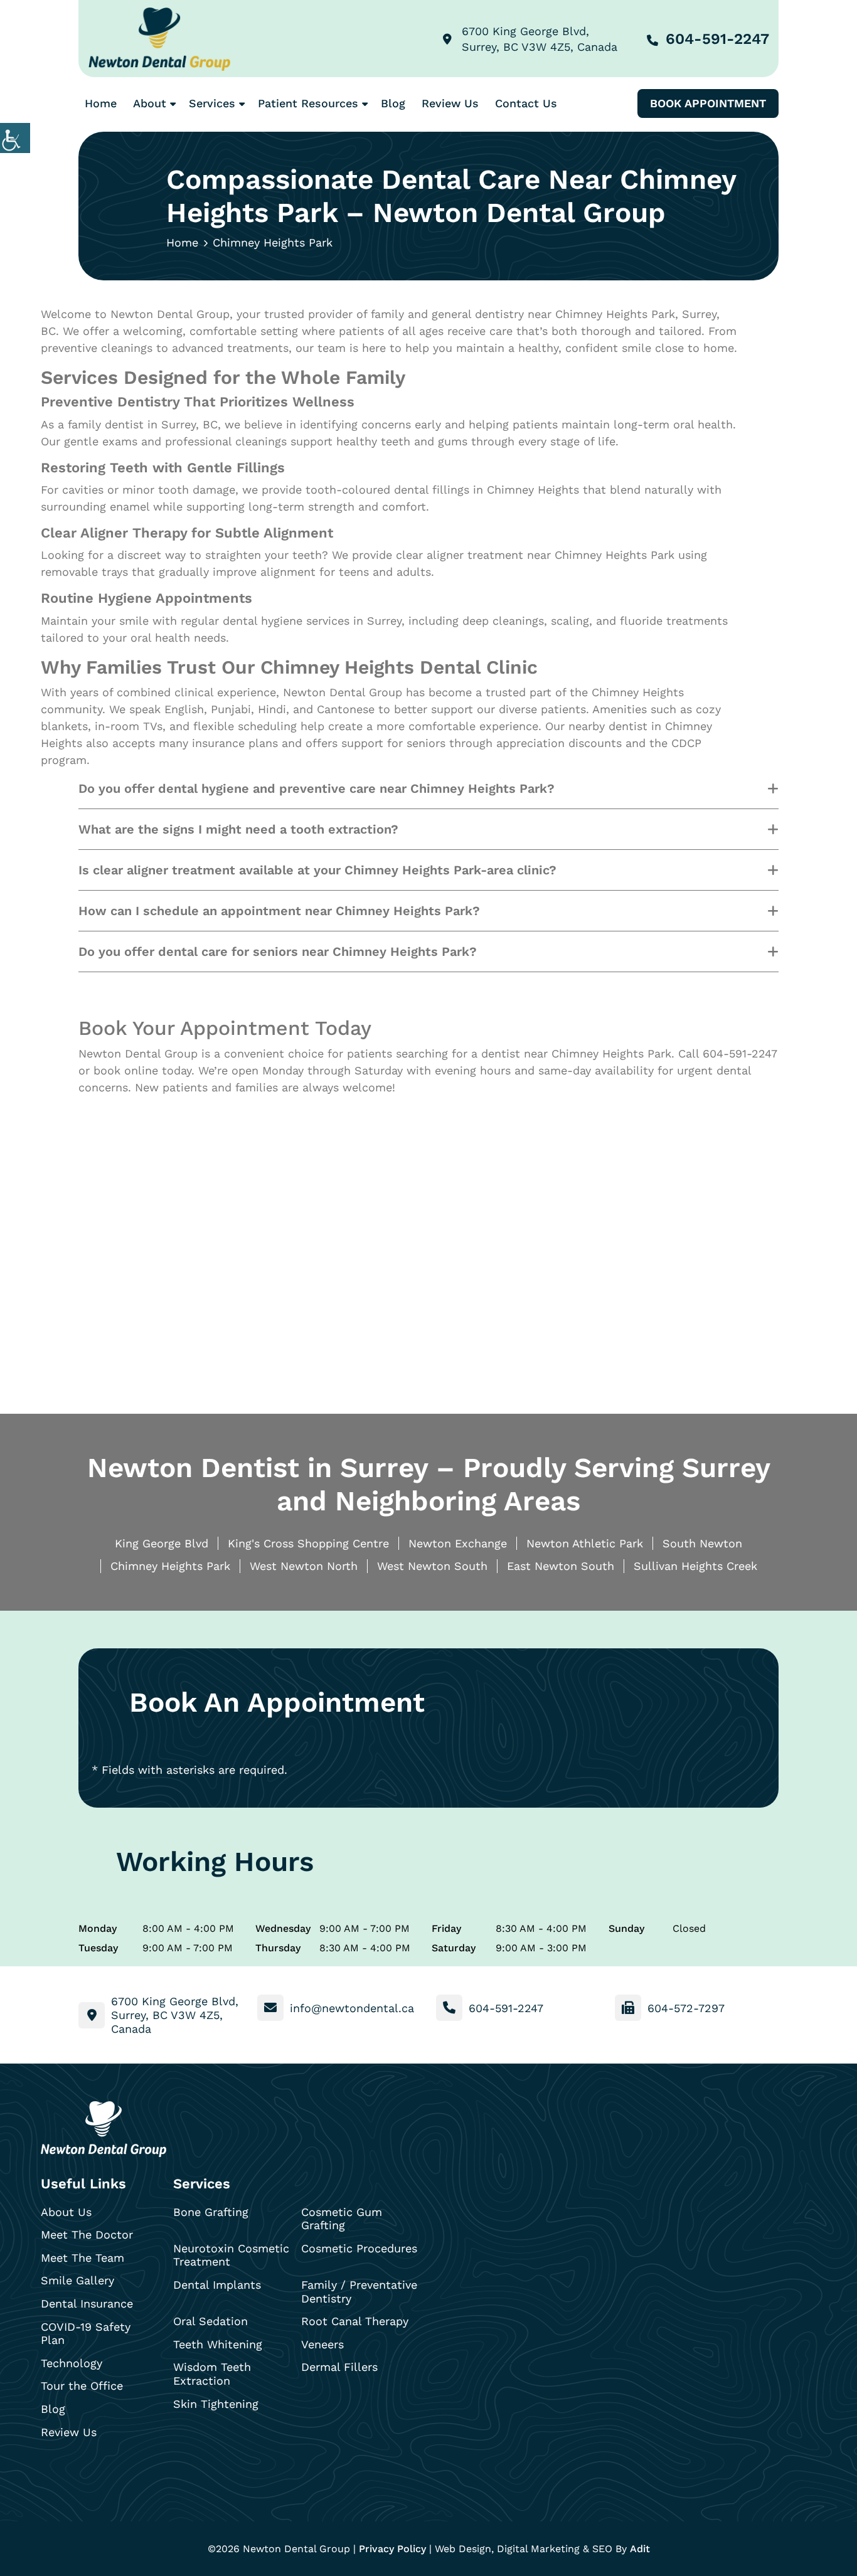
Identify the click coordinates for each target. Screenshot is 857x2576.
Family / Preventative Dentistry (359, 2292)
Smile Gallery (77, 2280)
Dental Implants (217, 2285)
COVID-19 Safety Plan (86, 2334)
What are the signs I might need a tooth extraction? (238, 829)
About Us (66, 2212)
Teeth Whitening (218, 2344)
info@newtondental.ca (352, 2008)
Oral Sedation (210, 2321)
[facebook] (54, 2471)
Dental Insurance (87, 2303)
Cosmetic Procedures (359, 2248)
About (150, 103)
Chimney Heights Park (170, 1566)
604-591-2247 (717, 39)
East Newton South (561, 1566)
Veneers (322, 2344)
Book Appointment (708, 103)
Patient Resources (308, 103)
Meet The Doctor (87, 2234)
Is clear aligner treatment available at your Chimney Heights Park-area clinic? (317, 870)
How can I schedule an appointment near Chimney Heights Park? (279, 911)
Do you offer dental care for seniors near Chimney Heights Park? (278, 951)
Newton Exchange (458, 1543)
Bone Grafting (211, 2212)
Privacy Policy (392, 2549)
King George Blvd (162, 1543)
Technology (72, 2363)
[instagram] (87, 2471)
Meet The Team (83, 2258)
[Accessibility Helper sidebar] (15, 138)
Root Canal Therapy (355, 2321)
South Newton (702, 1543)
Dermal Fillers (339, 2367)
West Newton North (304, 1566)
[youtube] (120, 2471)
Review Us (450, 103)
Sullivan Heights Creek (695, 1566)
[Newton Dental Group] (159, 39)
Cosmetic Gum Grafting (342, 2219)
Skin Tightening (216, 2404)
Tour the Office (82, 2386)
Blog (393, 103)
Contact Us (526, 103)
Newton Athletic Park (585, 1543)
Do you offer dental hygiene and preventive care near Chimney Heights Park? (317, 788)
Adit (640, 2549)
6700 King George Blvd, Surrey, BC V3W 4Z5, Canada (540, 39)
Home (101, 103)
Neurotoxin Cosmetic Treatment (231, 2255)
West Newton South (432, 1566)
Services (212, 103)
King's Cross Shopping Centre (308, 1543)
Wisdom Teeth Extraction (212, 2374)
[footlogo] (104, 2129)
